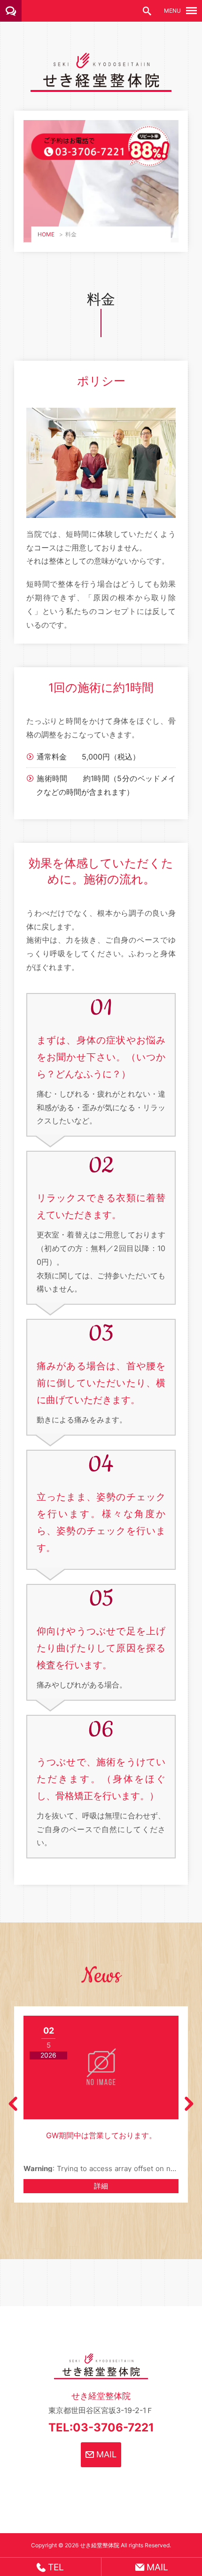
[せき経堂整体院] (101, 85)
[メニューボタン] (191, 11)
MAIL (105, 2454)
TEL (55, 2567)
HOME (46, 234)
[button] (13, 2104)
